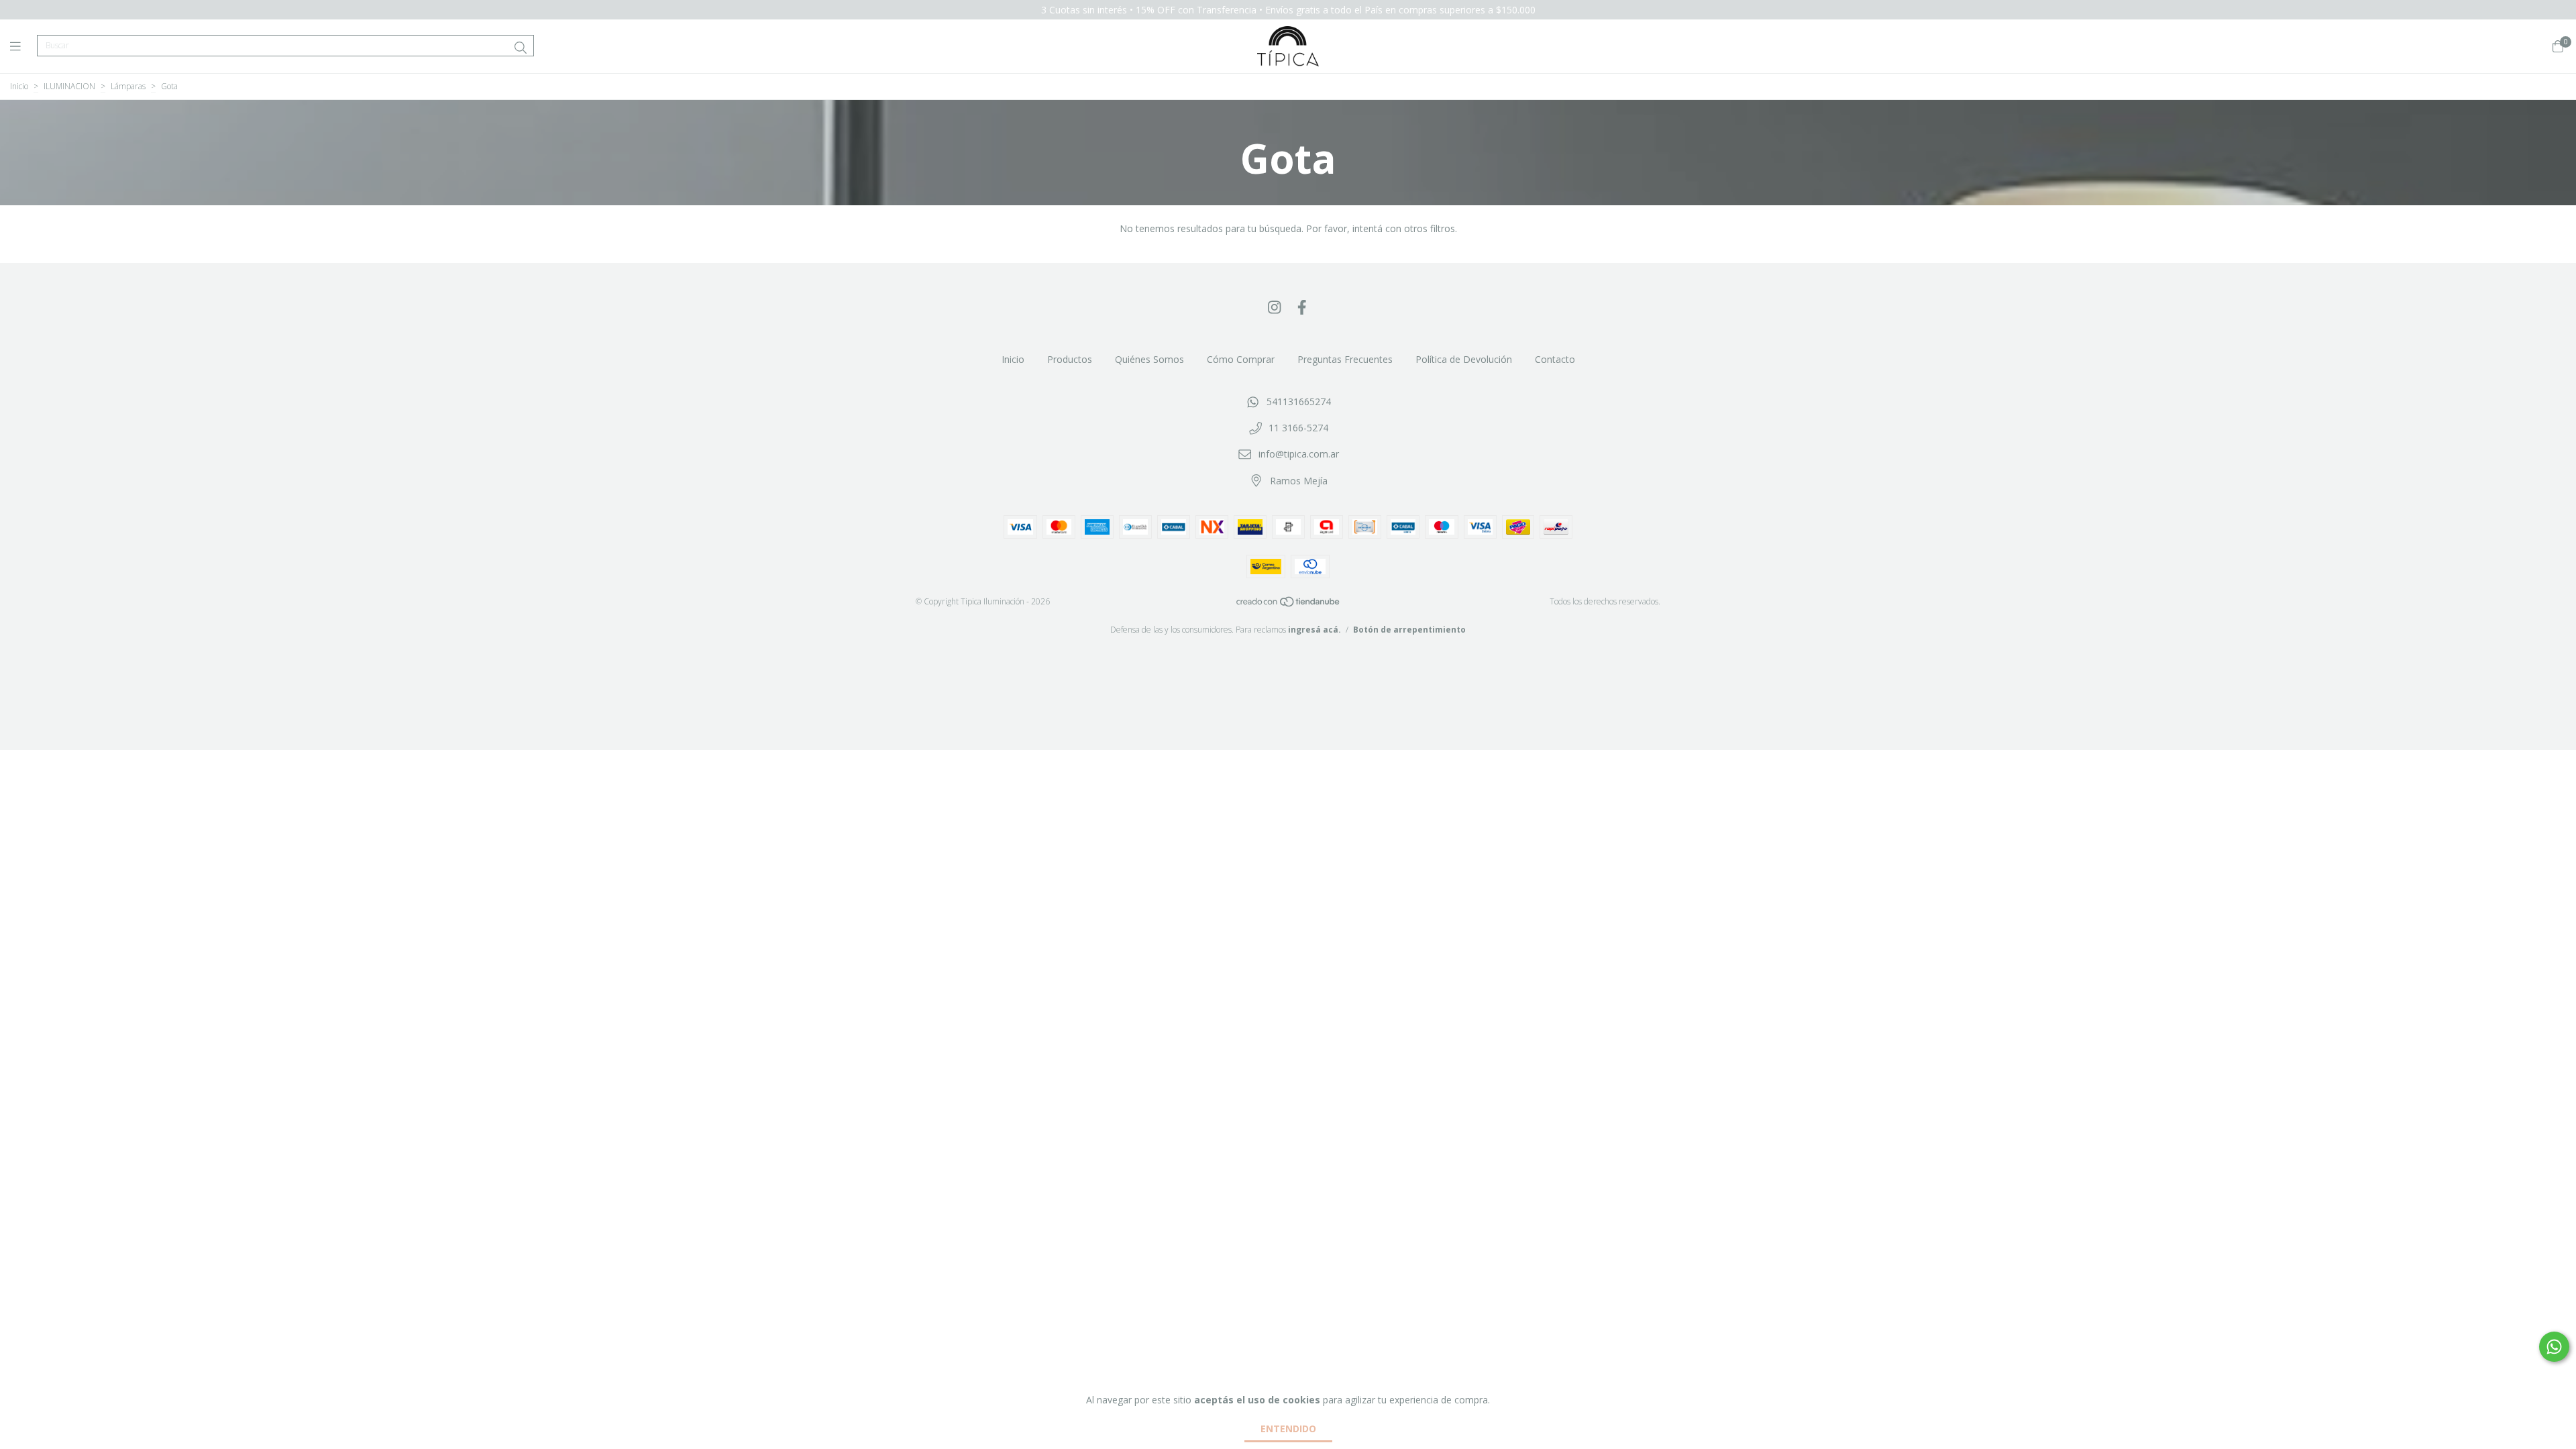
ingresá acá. (1314, 630)
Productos (1070, 359)
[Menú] (23, 46)
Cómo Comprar (1241, 359)
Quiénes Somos (1149, 359)
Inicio (19, 86)
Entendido (1288, 1429)
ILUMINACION (69, 86)
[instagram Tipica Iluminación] (1275, 307)
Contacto (1555, 359)
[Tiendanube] (1289, 605)
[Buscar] (521, 48)
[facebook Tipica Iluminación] (1302, 307)
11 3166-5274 (1298, 428)
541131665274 (1299, 401)
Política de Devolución (1464, 359)
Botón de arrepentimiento (1409, 630)
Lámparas (128, 86)
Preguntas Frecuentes (1345, 359)
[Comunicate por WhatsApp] (2554, 1347)
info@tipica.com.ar (1299, 454)
